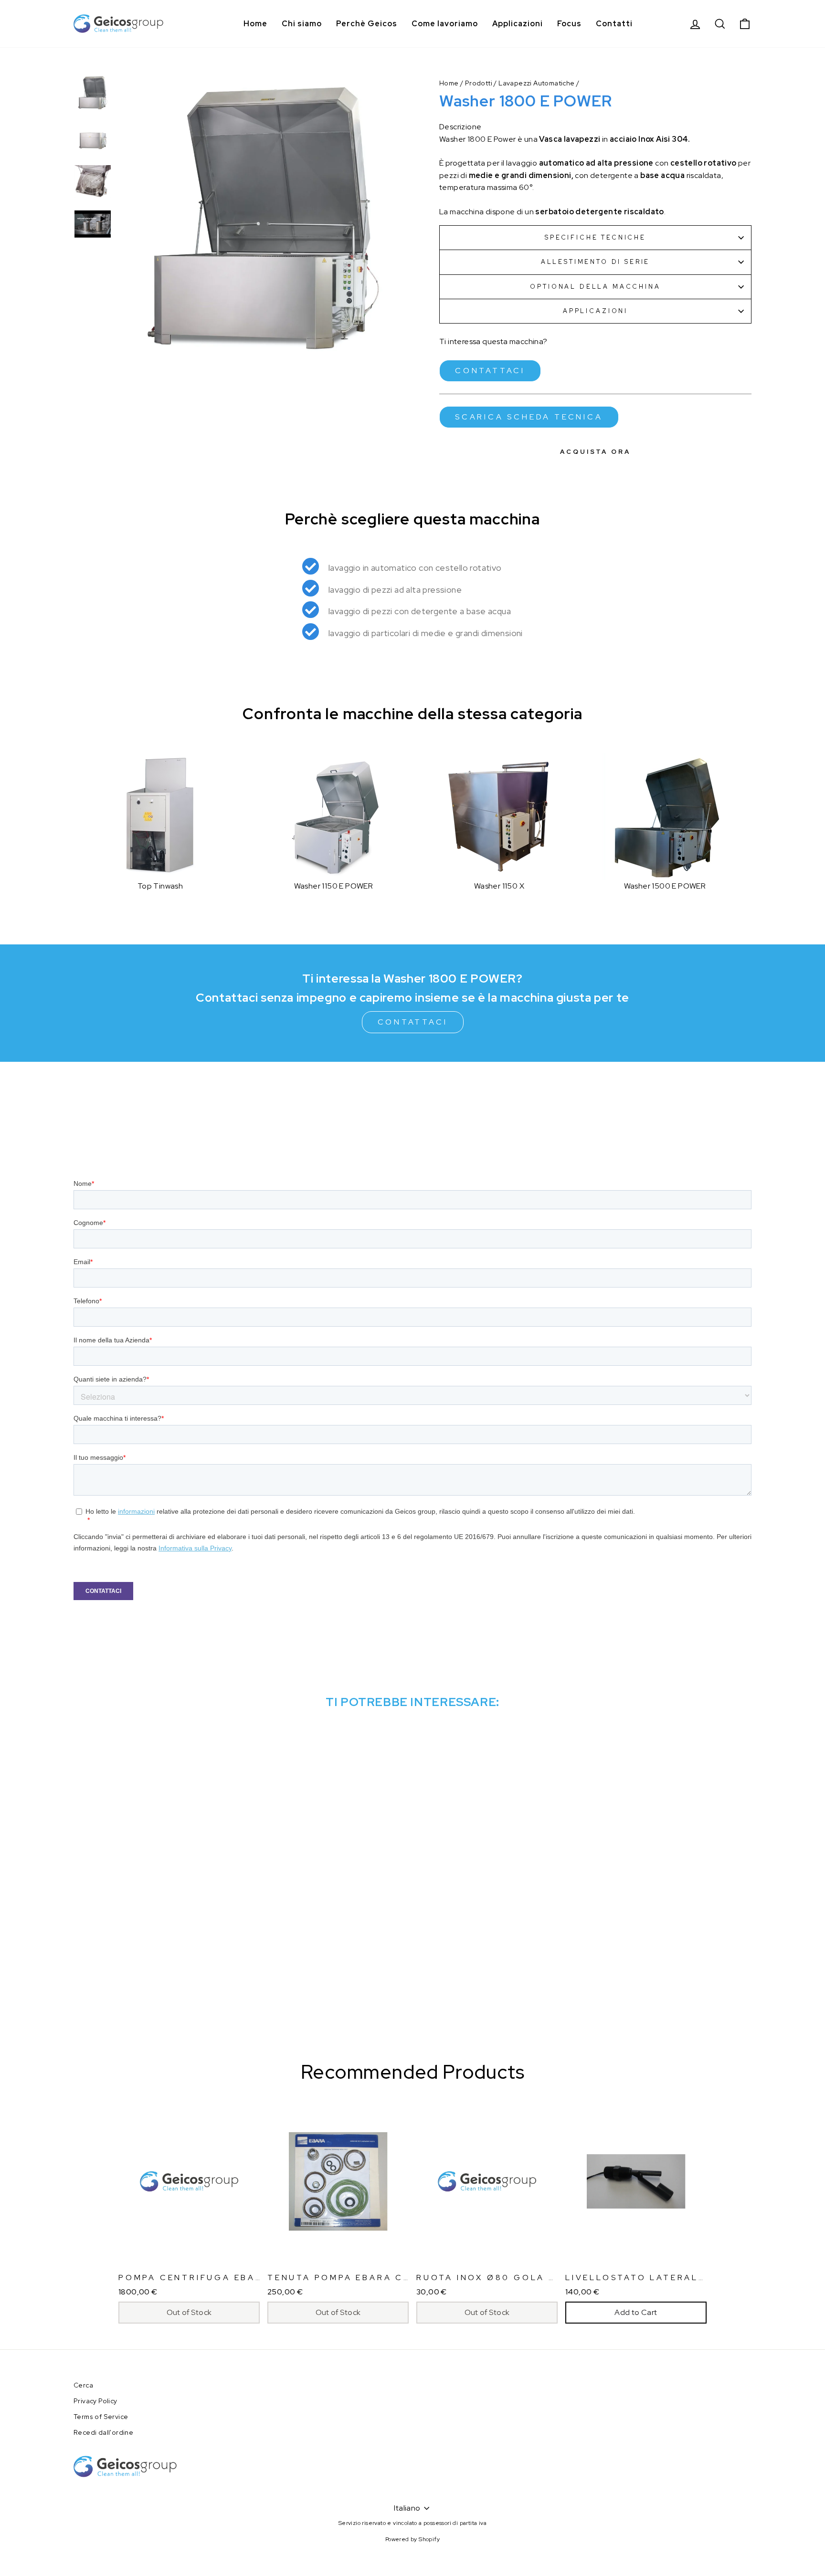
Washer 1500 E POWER (665, 886)
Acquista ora (595, 452)
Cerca (83, 2385)
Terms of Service (101, 2417)
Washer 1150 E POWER (334, 886)
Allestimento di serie (596, 262)
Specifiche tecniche (595, 237)
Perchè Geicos (367, 24)
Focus (569, 24)
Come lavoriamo (445, 24)
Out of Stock (189, 2312)
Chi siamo (302, 24)
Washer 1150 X (499, 886)
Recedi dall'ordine (103, 2432)
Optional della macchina (595, 287)
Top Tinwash (160, 886)
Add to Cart (636, 2312)
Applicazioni (518, 24)
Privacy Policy (95, 2401)
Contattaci (490, 371)
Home (255, 24)
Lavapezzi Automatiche (536, 83)
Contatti (614, 24)
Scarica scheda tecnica (529, 417)
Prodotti (479, 83)
